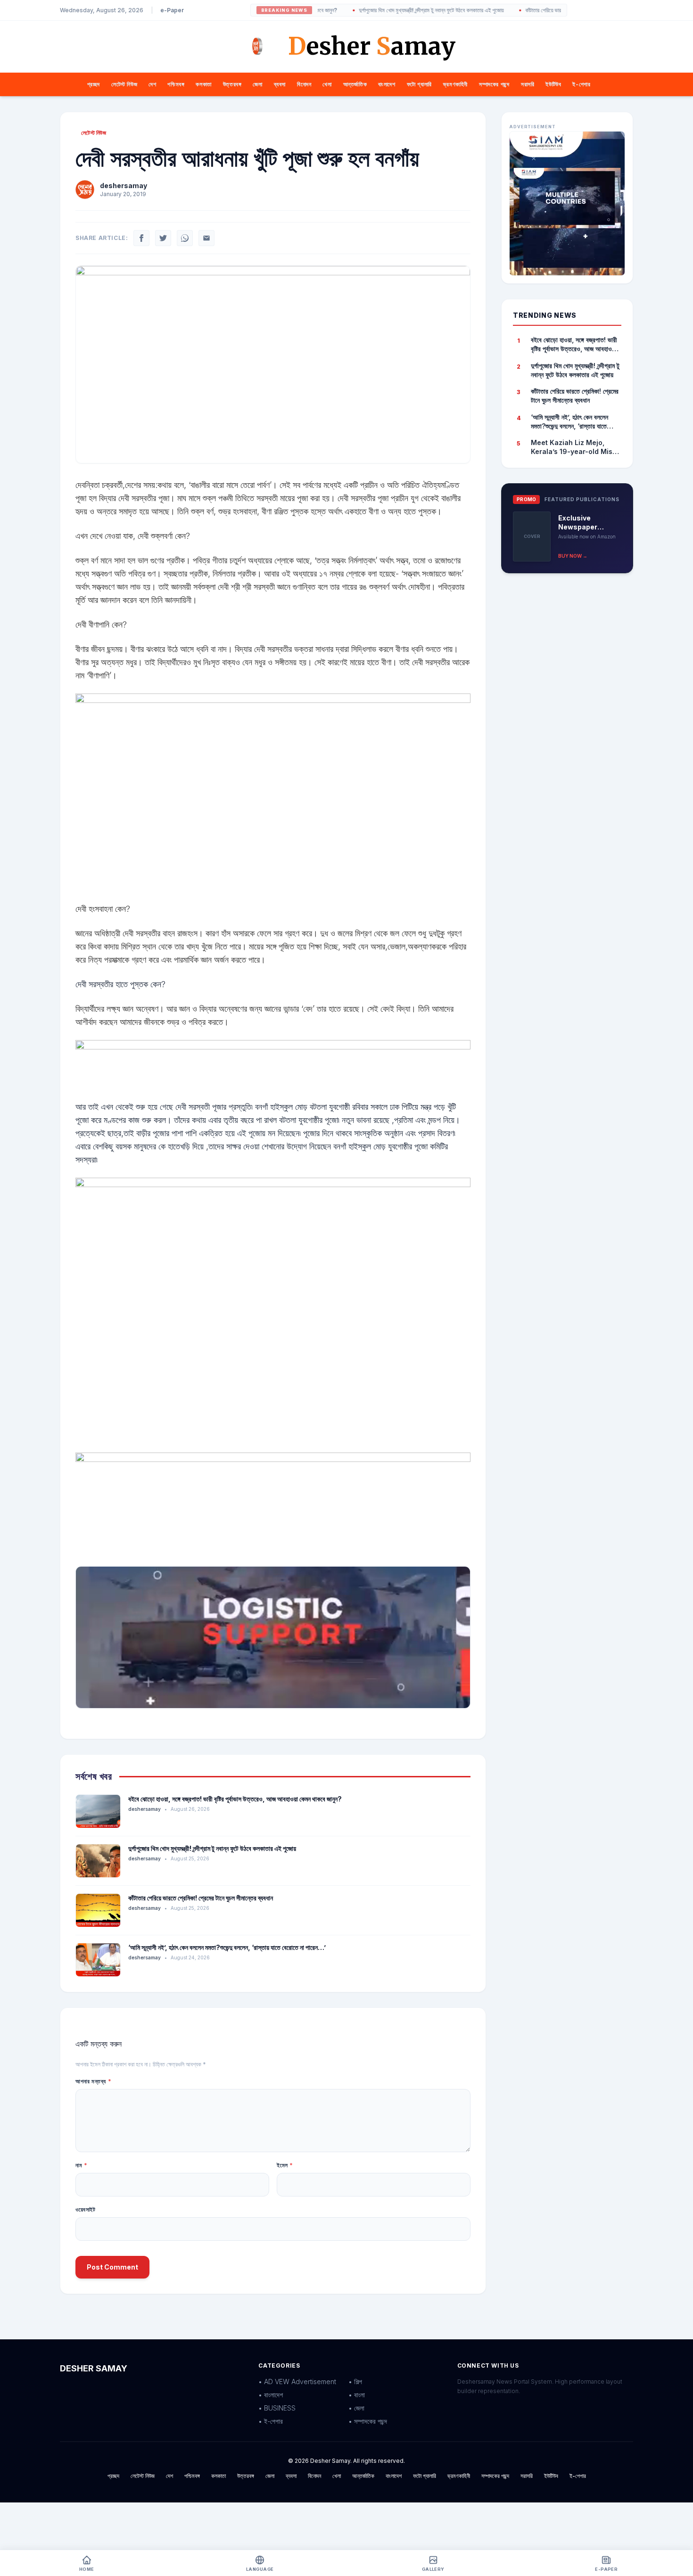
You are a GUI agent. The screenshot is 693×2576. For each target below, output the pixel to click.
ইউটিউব (553, 84)
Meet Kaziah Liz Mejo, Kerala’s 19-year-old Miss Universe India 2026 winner (573, 447)
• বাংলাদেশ (271, 2395)
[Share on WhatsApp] (185, 238)
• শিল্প (355, 2382)
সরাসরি (528, 84)
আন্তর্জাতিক (355, 84)
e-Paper (172, 10)
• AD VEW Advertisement (297, 2382)
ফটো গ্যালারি (419, 84)
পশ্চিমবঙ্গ (176, 84)
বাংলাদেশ (387, 84)
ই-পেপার (581, 84)
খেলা (327, 84)
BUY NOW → (573, 556)
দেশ (152, 84)
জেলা (257, 84)
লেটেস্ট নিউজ (124, 84)
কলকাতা (203, 84)
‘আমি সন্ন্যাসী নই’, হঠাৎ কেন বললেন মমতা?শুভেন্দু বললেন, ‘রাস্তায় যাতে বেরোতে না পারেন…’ (227, 1947)
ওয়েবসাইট (86, 2209)
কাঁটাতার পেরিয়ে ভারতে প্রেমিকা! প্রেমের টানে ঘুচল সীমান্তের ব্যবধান (549, 10)
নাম (81, 2165)
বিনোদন (304, 84)
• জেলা (356, 2408)
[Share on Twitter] (163, 238)
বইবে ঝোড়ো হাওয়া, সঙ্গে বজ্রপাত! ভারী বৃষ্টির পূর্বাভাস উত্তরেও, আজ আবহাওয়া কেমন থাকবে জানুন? (235, 1799)
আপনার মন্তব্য (93, 2081)
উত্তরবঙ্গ (232, 84)
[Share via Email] (206, 238)
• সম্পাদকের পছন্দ (368, 2421)
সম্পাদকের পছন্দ (494, 84)
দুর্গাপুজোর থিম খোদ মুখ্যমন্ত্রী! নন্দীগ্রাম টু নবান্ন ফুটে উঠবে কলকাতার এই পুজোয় (392, 10)
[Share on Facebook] (141, 238)
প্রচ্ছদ (94, 84)
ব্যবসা (280, 84)
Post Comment (112, 2267)
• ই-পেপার (271, 2421)
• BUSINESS (277, 2408)
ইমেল (285, 2165)
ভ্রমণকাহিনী (455, 84)
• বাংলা (357, 2395)
